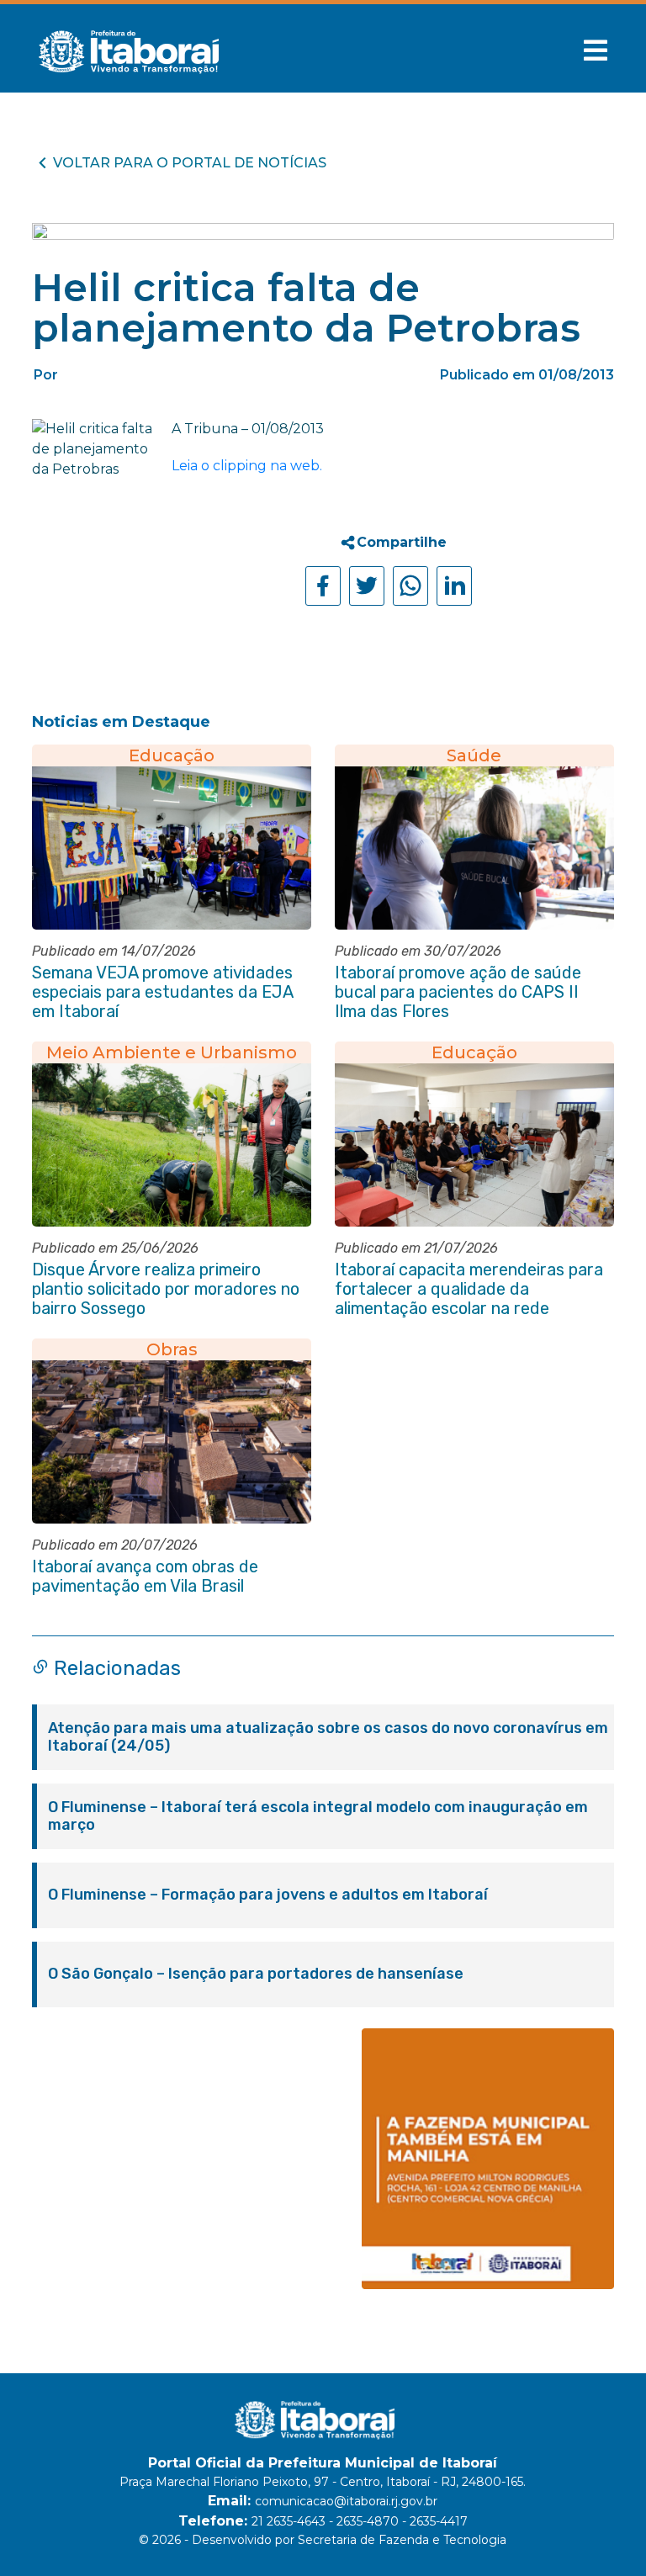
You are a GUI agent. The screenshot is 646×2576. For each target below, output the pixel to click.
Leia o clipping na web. (247, 466)
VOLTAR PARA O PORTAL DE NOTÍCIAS (190, 163)
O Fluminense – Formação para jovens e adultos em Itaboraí (268, 1895)
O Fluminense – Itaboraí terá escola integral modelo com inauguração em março (318, 1816)
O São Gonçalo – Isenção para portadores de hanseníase (256, 1974)
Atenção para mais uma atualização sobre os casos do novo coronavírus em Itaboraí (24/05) (328, 1737)
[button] (596, 50)
